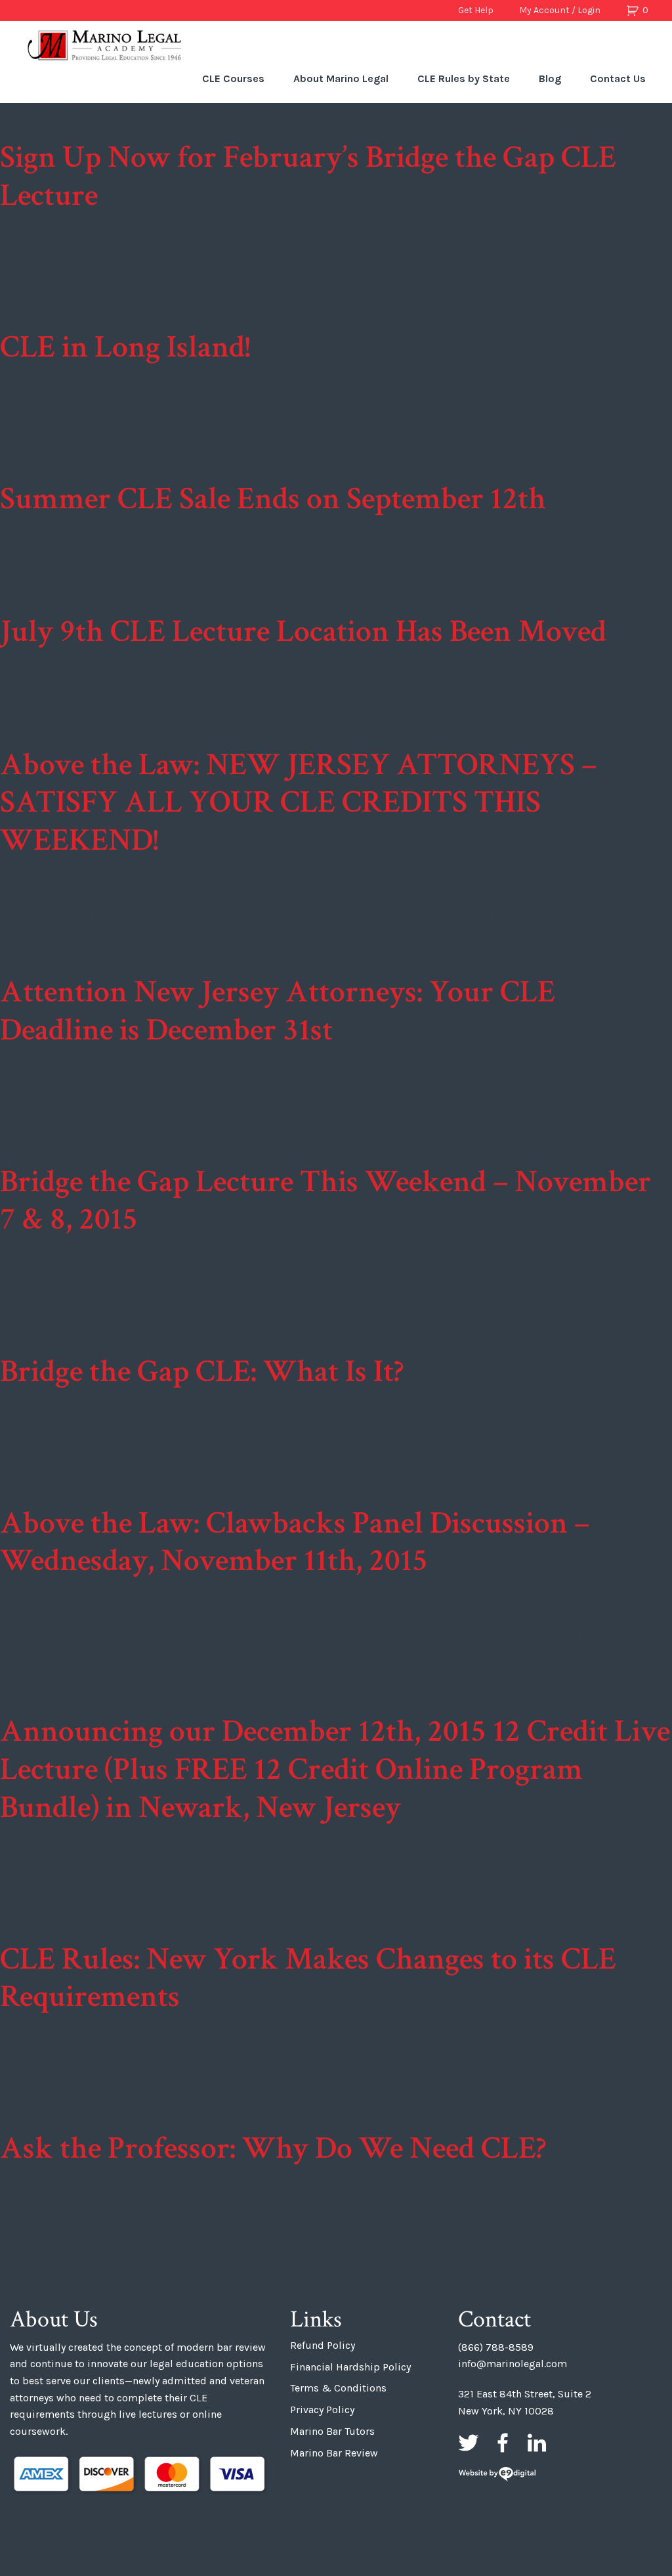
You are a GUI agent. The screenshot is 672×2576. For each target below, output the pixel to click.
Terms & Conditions (338, 2388)
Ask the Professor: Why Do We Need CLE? (273, 2148)
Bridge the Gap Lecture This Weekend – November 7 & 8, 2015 (325, 1201)
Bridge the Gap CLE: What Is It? (202, 1371)
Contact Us (618, 78)
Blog (550, 78)
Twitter (469, 2443)
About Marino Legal (341, 78)
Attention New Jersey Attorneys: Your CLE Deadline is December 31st (278, 1011)
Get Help (476, 10)
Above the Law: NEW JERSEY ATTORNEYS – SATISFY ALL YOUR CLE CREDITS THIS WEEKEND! (298, 802)
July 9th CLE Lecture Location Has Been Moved (303, 631)
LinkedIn (537, 2443)
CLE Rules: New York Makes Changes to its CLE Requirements (308, 1978)
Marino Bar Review (334, 2453)
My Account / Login (560, 10)
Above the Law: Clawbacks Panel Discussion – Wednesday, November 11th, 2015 (295, 1542)
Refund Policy (323, 2345)
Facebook (503, 2443)
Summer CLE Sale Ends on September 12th (273, 499)
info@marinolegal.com (513, 2364)
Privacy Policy (322, 2410)
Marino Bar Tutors (332, 2431)
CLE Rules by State (464, 78)
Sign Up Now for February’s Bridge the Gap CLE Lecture (308, 176)
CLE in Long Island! (125, 347)
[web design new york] (497, 2475)
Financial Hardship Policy (350, 2367)
